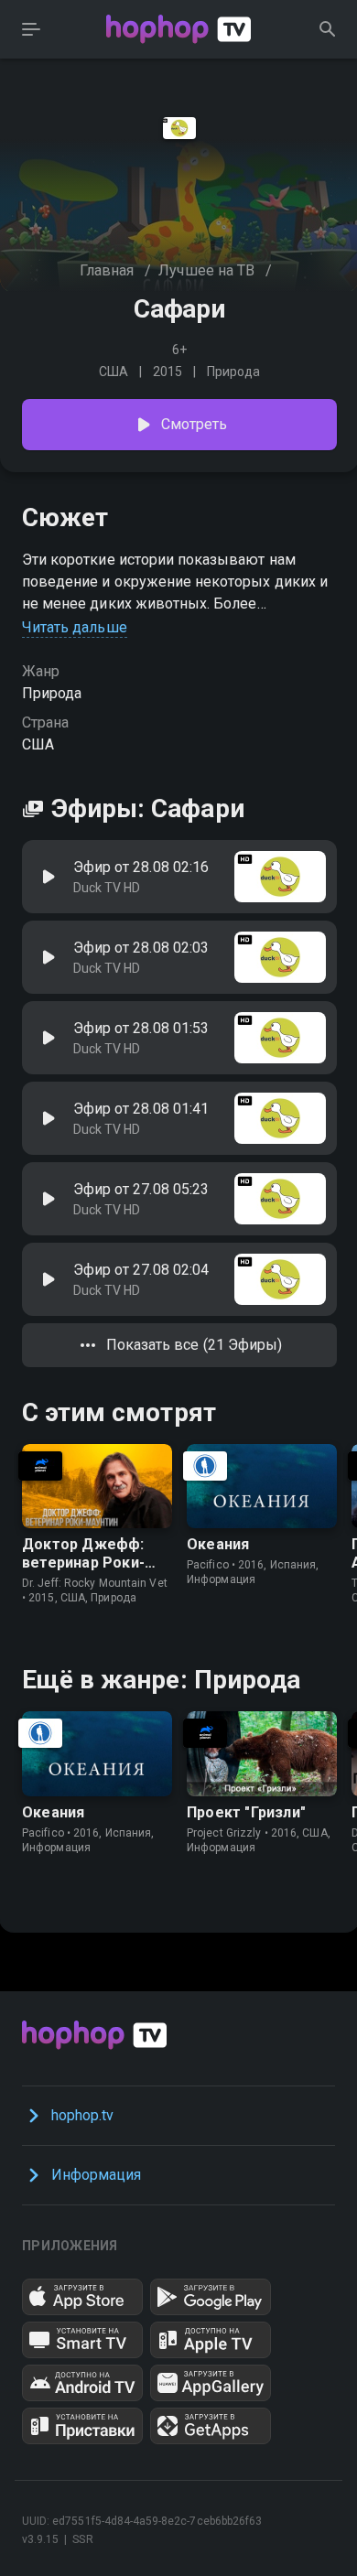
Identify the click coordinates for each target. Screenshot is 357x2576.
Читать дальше (75, 627)
